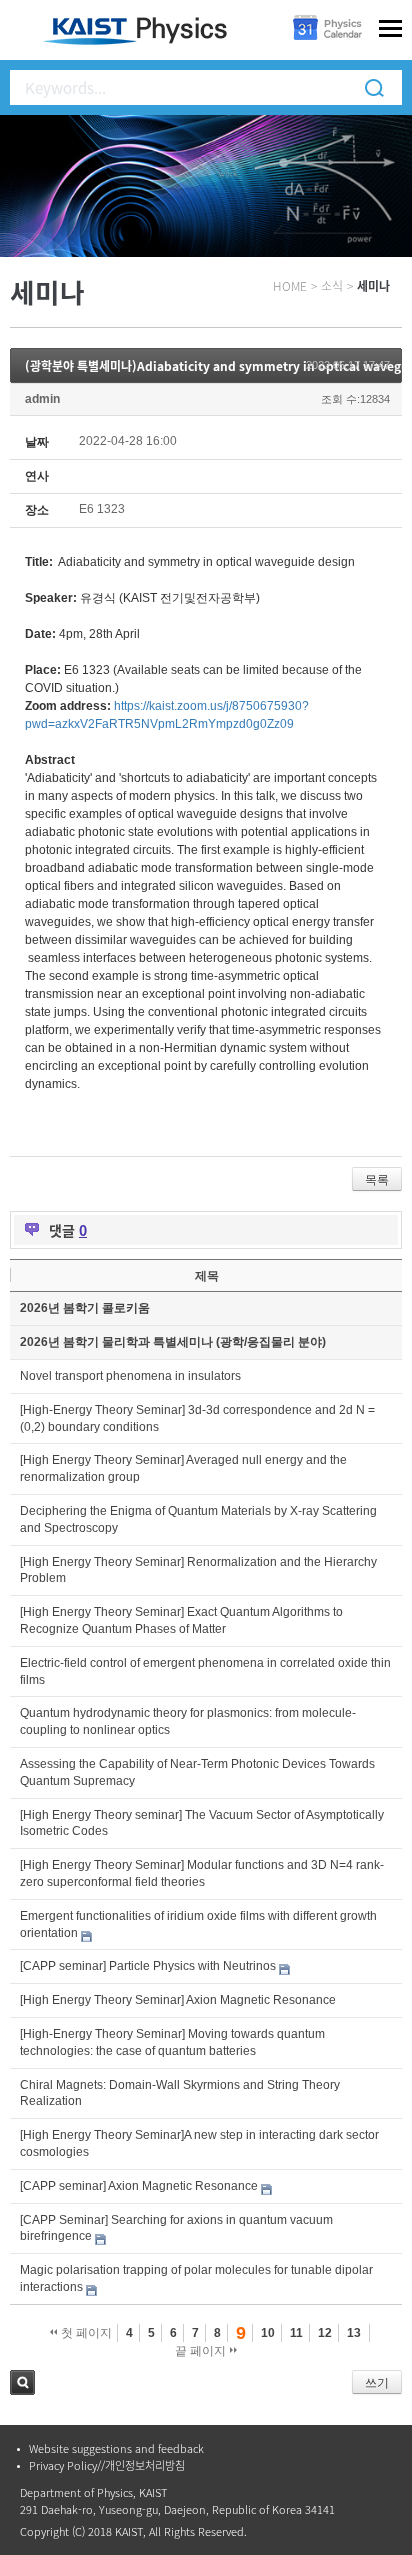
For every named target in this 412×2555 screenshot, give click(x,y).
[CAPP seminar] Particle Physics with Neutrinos (148, 1966)
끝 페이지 (202, 2351)
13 (354, 2333)
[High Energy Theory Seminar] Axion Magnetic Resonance (178, 2000)
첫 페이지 (85, 2333)
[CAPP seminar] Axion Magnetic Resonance (139, 2186)
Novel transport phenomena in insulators (130, 1376)
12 (325, 2333)
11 (296, 2333)
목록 (377, 1180)
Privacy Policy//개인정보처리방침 (107, 2465)
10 (268, 2333)
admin (42, 399)
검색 (22, 2382)
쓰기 (377, 2383)
